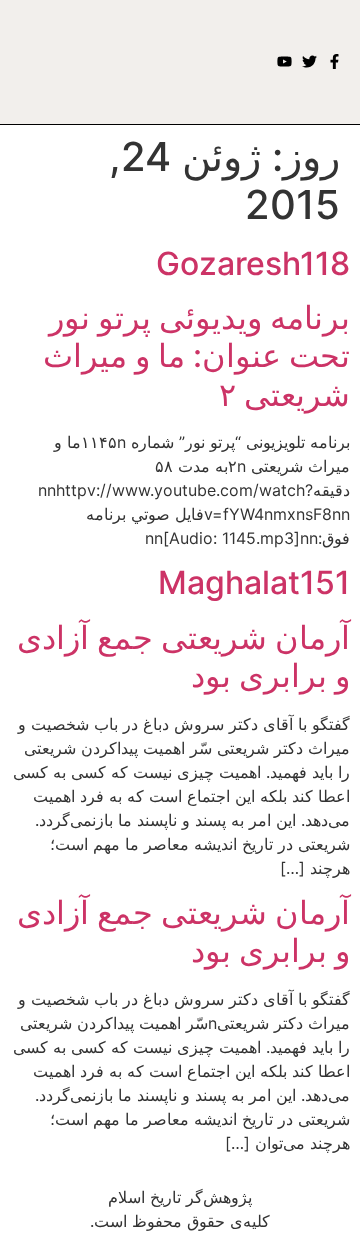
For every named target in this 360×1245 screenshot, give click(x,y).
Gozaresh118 (253, 263)
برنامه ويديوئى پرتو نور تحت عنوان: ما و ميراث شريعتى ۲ (196, 356)
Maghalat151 (254, 582)
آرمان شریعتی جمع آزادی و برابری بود (183, 656)
